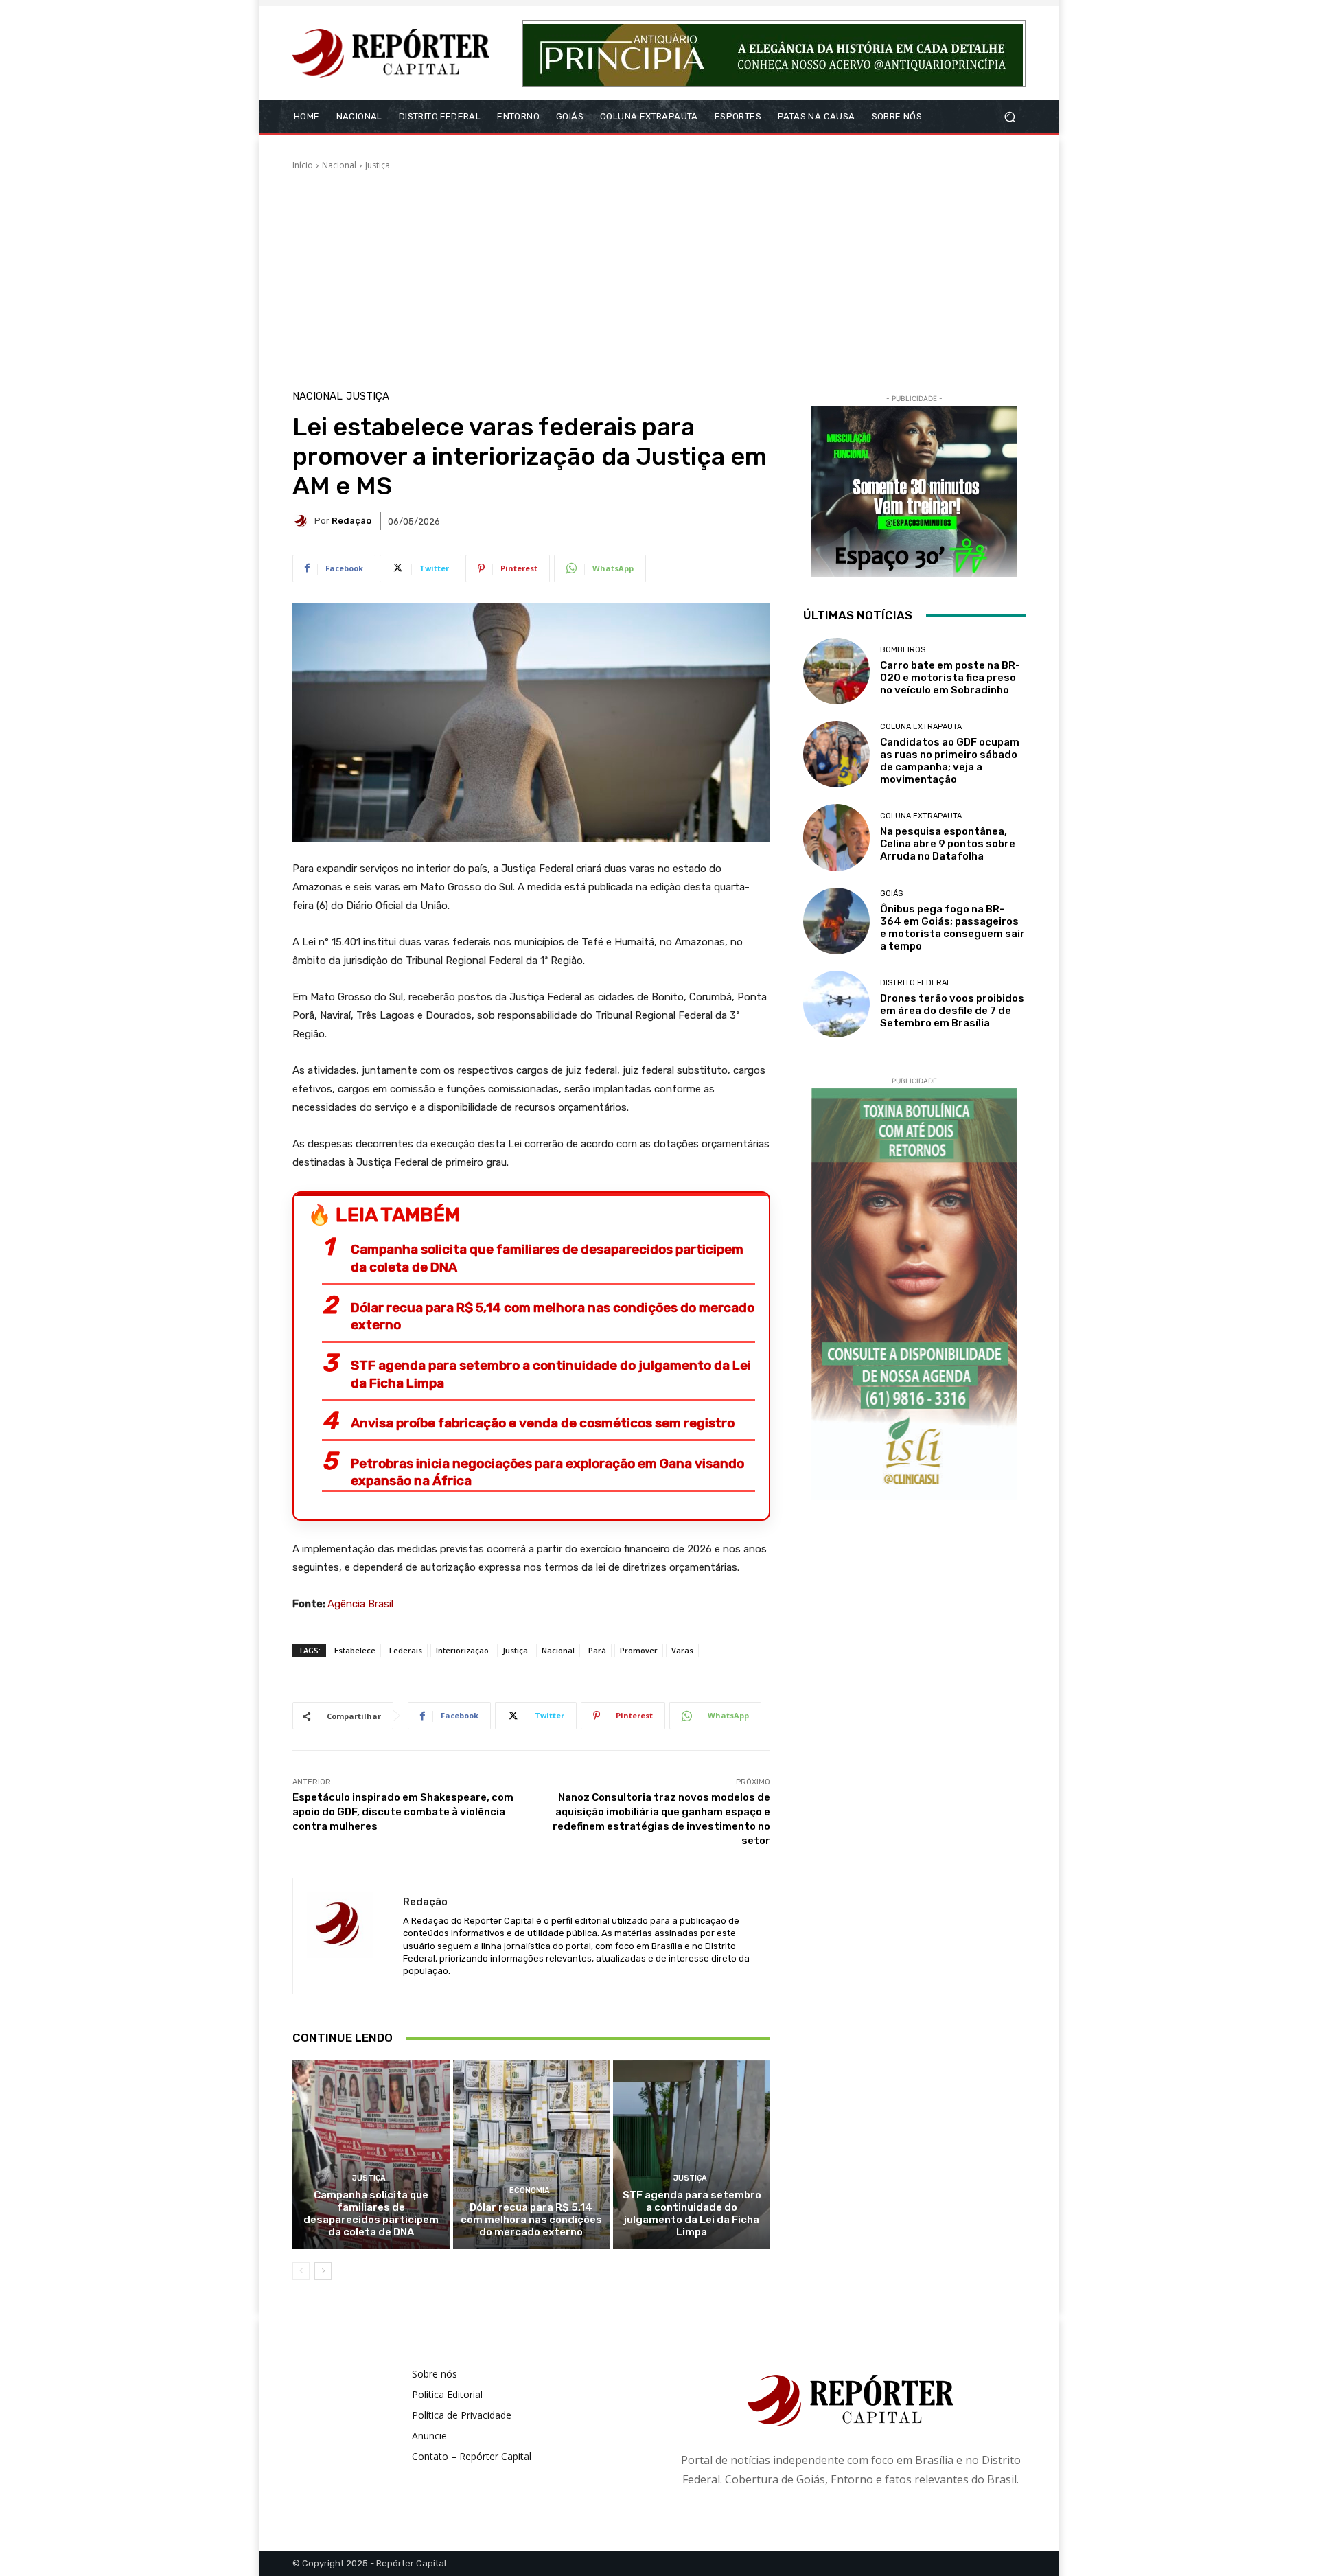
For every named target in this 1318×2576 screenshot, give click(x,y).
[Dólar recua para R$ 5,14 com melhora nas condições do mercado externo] (532, 2154)
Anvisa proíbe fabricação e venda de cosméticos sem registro (543, 1423)
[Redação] (303, 521)
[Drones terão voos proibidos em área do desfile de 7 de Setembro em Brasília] (836, 1004)
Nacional (339, 165)
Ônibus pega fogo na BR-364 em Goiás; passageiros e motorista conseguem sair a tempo (952, 928)
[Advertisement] (659, 275)
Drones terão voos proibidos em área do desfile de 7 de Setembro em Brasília (952, 1011)
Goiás (891, 894)
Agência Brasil (360, 1604)
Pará (597, 1650)
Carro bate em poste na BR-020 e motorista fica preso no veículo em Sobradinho (950, 678)
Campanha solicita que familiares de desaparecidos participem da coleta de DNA (547, 1258)
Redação (351, 521)
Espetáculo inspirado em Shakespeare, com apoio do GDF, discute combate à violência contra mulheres (403, 1812)
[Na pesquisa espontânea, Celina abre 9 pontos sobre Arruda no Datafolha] (836, 837)
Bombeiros (903, 650)
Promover (639, 1650)
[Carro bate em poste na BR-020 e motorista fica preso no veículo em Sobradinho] (836, 671)
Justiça (378, 165)
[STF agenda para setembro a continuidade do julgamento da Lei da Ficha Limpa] (692, 2154)
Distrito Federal (915, 983)
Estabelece (355, 1650)
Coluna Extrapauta (921, 727)
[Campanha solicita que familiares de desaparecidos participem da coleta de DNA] (371, 2154)
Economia (530, 2190)
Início (303, 165)
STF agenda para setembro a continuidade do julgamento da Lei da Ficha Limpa (551, 1374)
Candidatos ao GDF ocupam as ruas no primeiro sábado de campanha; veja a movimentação (950, 761)
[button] (1009, 117)
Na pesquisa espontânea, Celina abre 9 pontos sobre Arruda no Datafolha (948, 844)
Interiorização (462, 1650)
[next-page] (323, 2271)
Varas (682, 1650)
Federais (406, 1650)
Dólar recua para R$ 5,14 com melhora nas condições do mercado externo (553, 1316)
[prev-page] (301, 2271)
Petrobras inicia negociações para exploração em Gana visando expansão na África (547, 1472)
